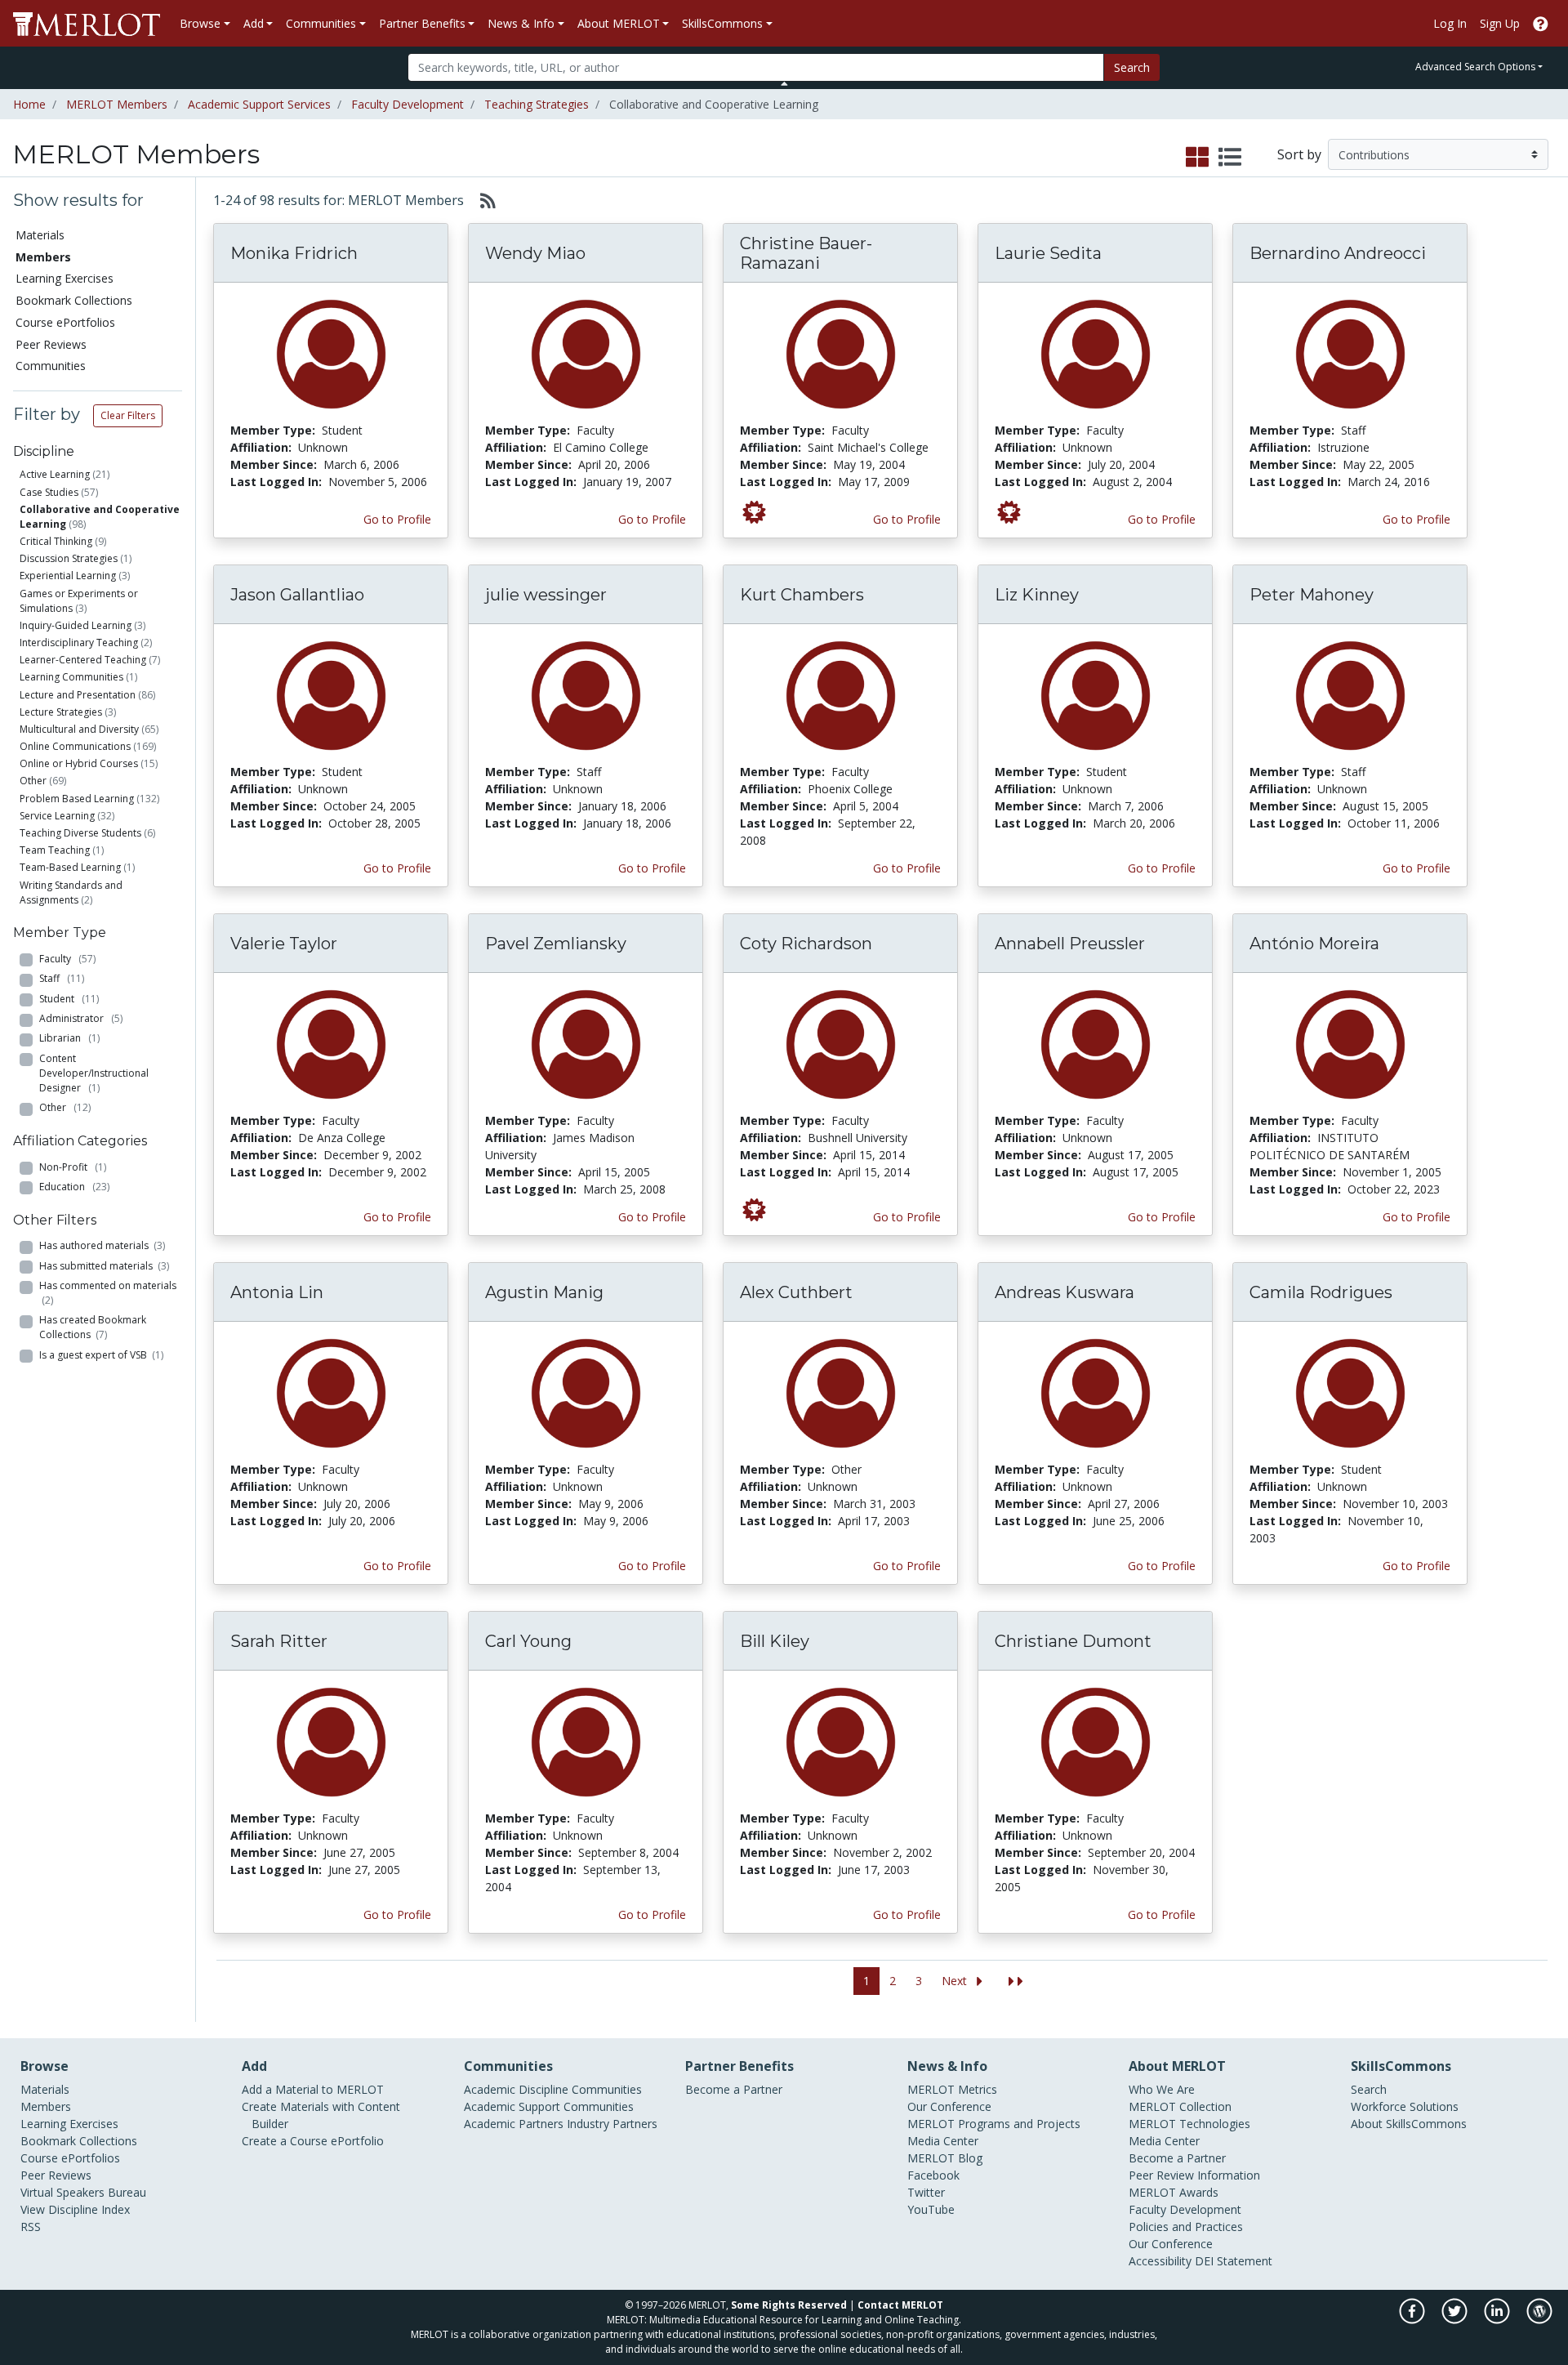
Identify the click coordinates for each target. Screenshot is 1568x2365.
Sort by (1299, 154)
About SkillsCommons (1409, 2124)
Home (29, 104)
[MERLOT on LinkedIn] (1498, 2320)
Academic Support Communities (549, 2106)
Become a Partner (734, 2089)
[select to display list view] (1230, 158)
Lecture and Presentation (78, 695)
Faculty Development (408, 104)
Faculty (67, 959)
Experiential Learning (68, 576)
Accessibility (1160, 2261)
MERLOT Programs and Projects (994, 2124)
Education (74, 1187)
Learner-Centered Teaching (83, 660)
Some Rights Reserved (789, 2305)
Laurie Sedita (1048, 253)
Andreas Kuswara (1065, 1292)
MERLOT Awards (1174, 2192)
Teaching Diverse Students (80, 833)
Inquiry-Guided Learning (76, 625)
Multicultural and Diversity (79, 729)
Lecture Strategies (61, 712)
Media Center (943, 2141)
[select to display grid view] (1197, 158)
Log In (1450, 23)
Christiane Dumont (1073, 1641)
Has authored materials (102, 1245)
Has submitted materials (104, 1266)
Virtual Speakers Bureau (83, 2192)
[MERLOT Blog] (1539, 2320)
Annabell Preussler (1070, 944)
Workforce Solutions (1405, 2106)
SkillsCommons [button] (722, 23)
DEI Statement (1234, 2261)
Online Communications (75, 746)
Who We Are (1162, 2089)
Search (1132, 67)
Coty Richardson (806, 944)
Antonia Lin (277, 1292)
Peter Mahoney (1312, 595)
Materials (40, 235)
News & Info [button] (521, 23)
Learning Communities (71, 677)
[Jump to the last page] (1016, 1981)
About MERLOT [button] (619, 23)
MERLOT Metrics (952, 2089)
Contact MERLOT (900, 2305)
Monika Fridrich (294, 253)
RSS (31, 2227)
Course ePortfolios (65, 322)
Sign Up (1500, 23)
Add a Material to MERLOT (313, 2089)
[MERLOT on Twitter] (1456, 2320)
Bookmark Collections (74, 300)
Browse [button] (200, 23)
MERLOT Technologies (1189, 2124)
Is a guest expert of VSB (101, 1355)
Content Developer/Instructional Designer (94, 1073)
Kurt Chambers (802, 595)
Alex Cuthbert (796, 1292)
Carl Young (528, 1641)
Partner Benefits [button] (422, 23)
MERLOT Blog (945, 2158)
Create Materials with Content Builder (321, 2115)
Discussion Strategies (69, 558)
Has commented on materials (108, 1293)
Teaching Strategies (537, 104)
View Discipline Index (75, 2209)
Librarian (69, 1038)
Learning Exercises (65, 278)
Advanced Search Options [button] (1475, 67)
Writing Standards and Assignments (71, 892)
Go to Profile (397, 519)
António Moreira (1314, 944)
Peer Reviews (51, 344)
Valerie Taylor (284, 944)
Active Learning (55, 474)
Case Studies (49, 492)
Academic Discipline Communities (553, 2089)
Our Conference (949, 2106)
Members (46, 2106)
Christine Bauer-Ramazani (806, 253)
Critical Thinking (56, 541)
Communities (51, 366)
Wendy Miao (535, 253)
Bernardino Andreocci (1338, 253)
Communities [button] (321, 23)
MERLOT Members (117, 104)
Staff (62, 978)
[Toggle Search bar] (784, 83)
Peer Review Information (1194, 2175)
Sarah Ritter (279, 1641)
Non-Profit (73, 1167)
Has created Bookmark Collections (93, 1327)
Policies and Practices (1186, 2227)
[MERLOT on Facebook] (1413, 2320)
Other (33, 781)
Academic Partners (514, 2124)
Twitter (926, 2192)
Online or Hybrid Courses (79, 763)
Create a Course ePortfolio (313, 2141)
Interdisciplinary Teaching (79, 643)
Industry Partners (612, 2124)
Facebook (933, 2175)
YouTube (931, 2209)
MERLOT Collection (1180, 2106)
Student (69, 999)
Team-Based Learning (70, 867)
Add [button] (254, 23)
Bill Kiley (775, 1641)
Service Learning (57, 816)
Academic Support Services (259, 104)
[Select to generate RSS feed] (481, 200)
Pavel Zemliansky (556, 944)
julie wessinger (546, 595)
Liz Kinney (1037, 595)
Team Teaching (55, 850)
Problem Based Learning (77, 799)
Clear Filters (128, 415)
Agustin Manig (544, 1292)
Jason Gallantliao (297, 595)
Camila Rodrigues (1321, 1292)
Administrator (81, 1018)
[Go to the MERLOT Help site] (1541, 23)
